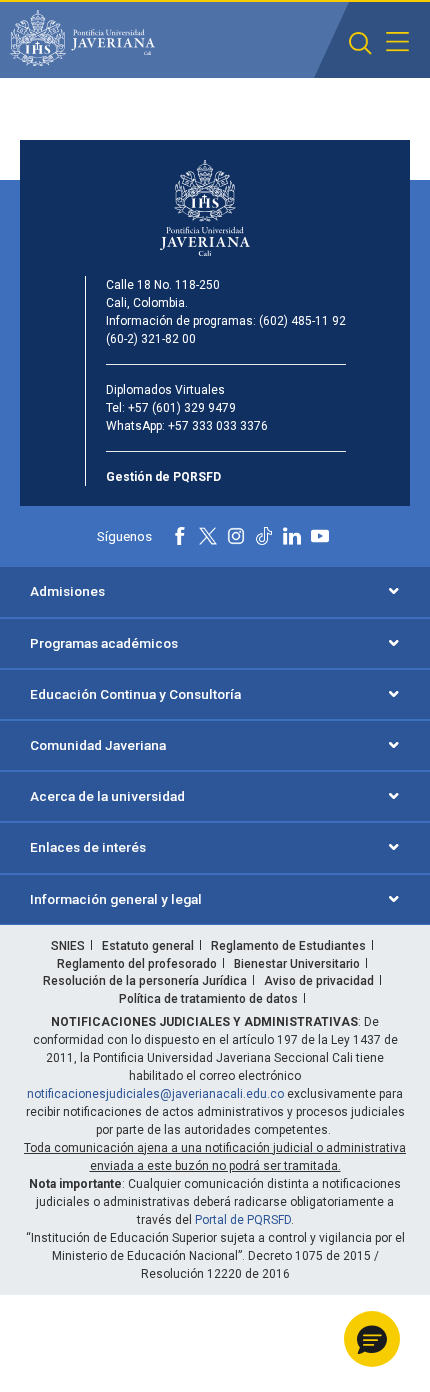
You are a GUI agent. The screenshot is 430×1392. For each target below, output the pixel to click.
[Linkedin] (292, 536)
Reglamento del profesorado (137, 964)
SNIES (68, 946)
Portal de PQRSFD (243, 1220)
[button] (360, 43)
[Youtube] (320, 536)
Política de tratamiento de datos (208, 999)
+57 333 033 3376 (218, 426)
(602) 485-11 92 (302, 321)
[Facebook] (180, 536)
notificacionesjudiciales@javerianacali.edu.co (155, 1094)
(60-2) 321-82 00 (151, 339)
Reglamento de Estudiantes (288, 946)
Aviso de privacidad (319, 981)
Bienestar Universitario (297, 964)
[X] (208, 536)
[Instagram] (236, 536)
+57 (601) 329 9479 (182, 408)
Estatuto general (148, 946)
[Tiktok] (264, 536)
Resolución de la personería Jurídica (145, 981)
